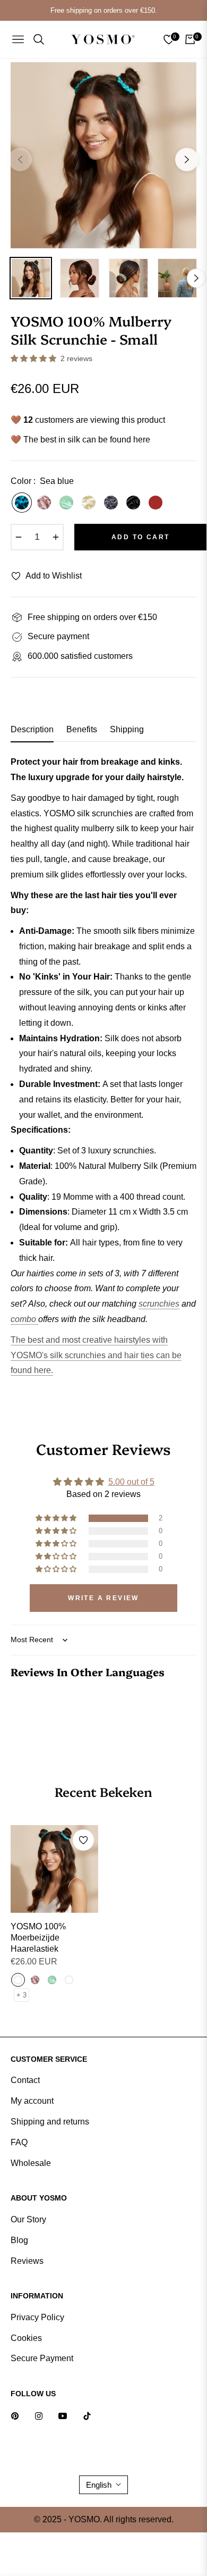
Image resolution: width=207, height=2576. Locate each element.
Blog (19, 2240)
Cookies (26, 2338)
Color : (42, 481)
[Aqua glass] (66, 503)
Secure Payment (42, 2358)
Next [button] (187, 160)
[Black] (133, 503)
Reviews (27, 2261)
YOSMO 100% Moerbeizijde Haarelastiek (38, 1938)
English (99, 2485)
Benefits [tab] (82, 729)
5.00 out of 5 (131, 1482)
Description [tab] (32, 729)
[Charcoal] (111, 503)
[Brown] (156, 503)
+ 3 (21, 1995)
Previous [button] (20, 160)
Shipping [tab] (127, 729)
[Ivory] (89, 503)
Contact (25, 2080)
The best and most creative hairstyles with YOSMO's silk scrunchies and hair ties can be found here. (96, 1355)
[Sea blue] (22, 503)
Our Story (28, 2219)
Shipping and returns (50, 2122)
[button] (34, 358)
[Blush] (44, 503)
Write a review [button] (103, 1598)
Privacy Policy (37, 2317)
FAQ (19, 2142)
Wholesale (31, 2163)
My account (32, 2101)
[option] (103, 155)
